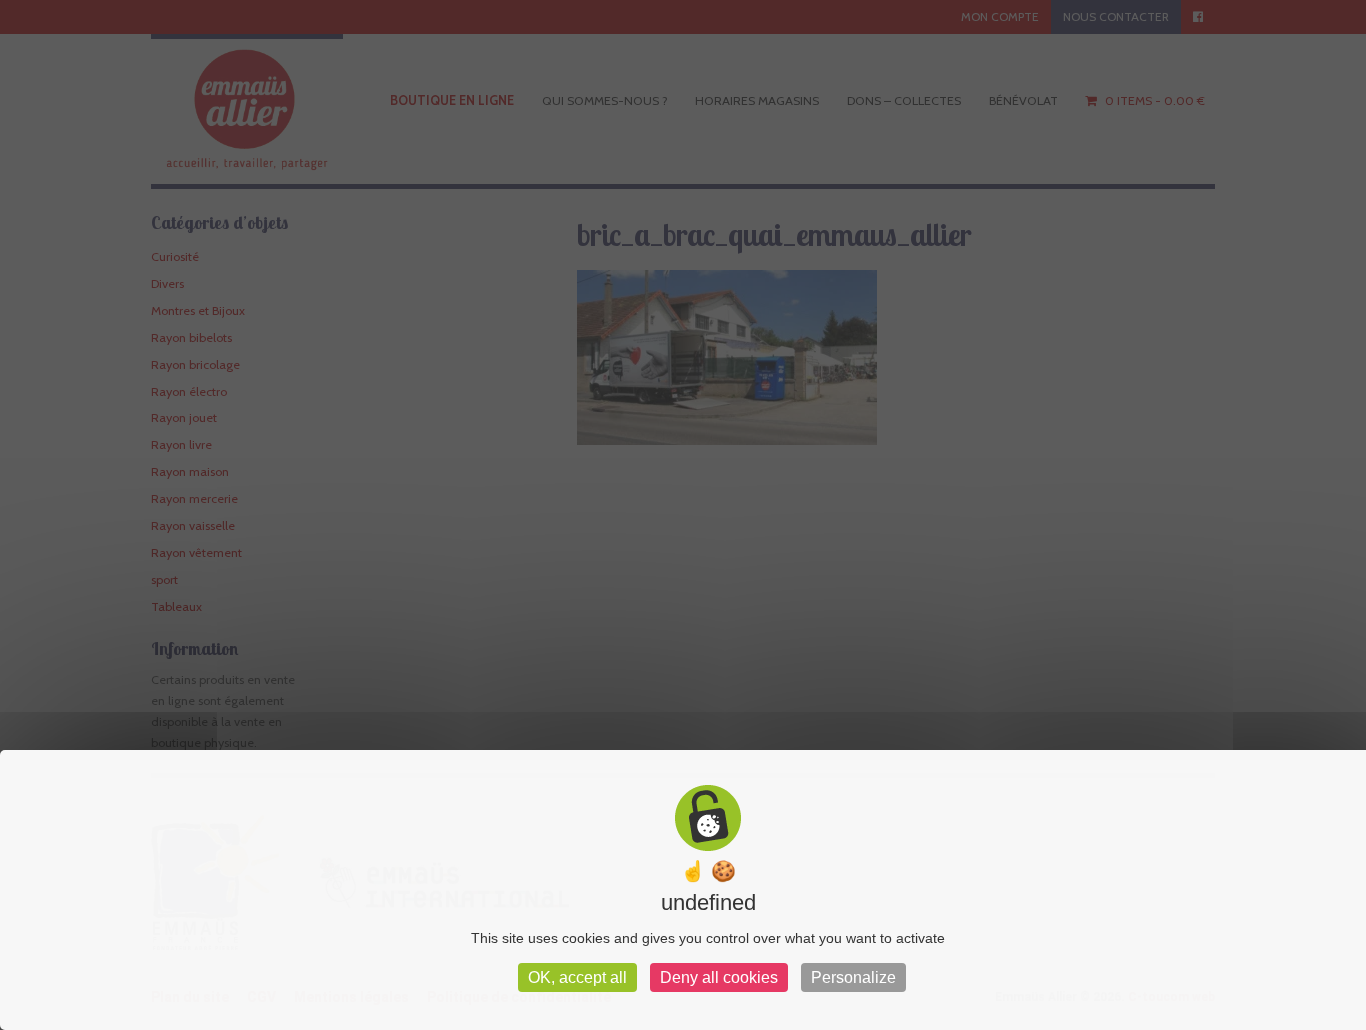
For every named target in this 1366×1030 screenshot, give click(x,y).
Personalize (853, 977)
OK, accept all (577, 977)
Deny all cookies (719, 977)
